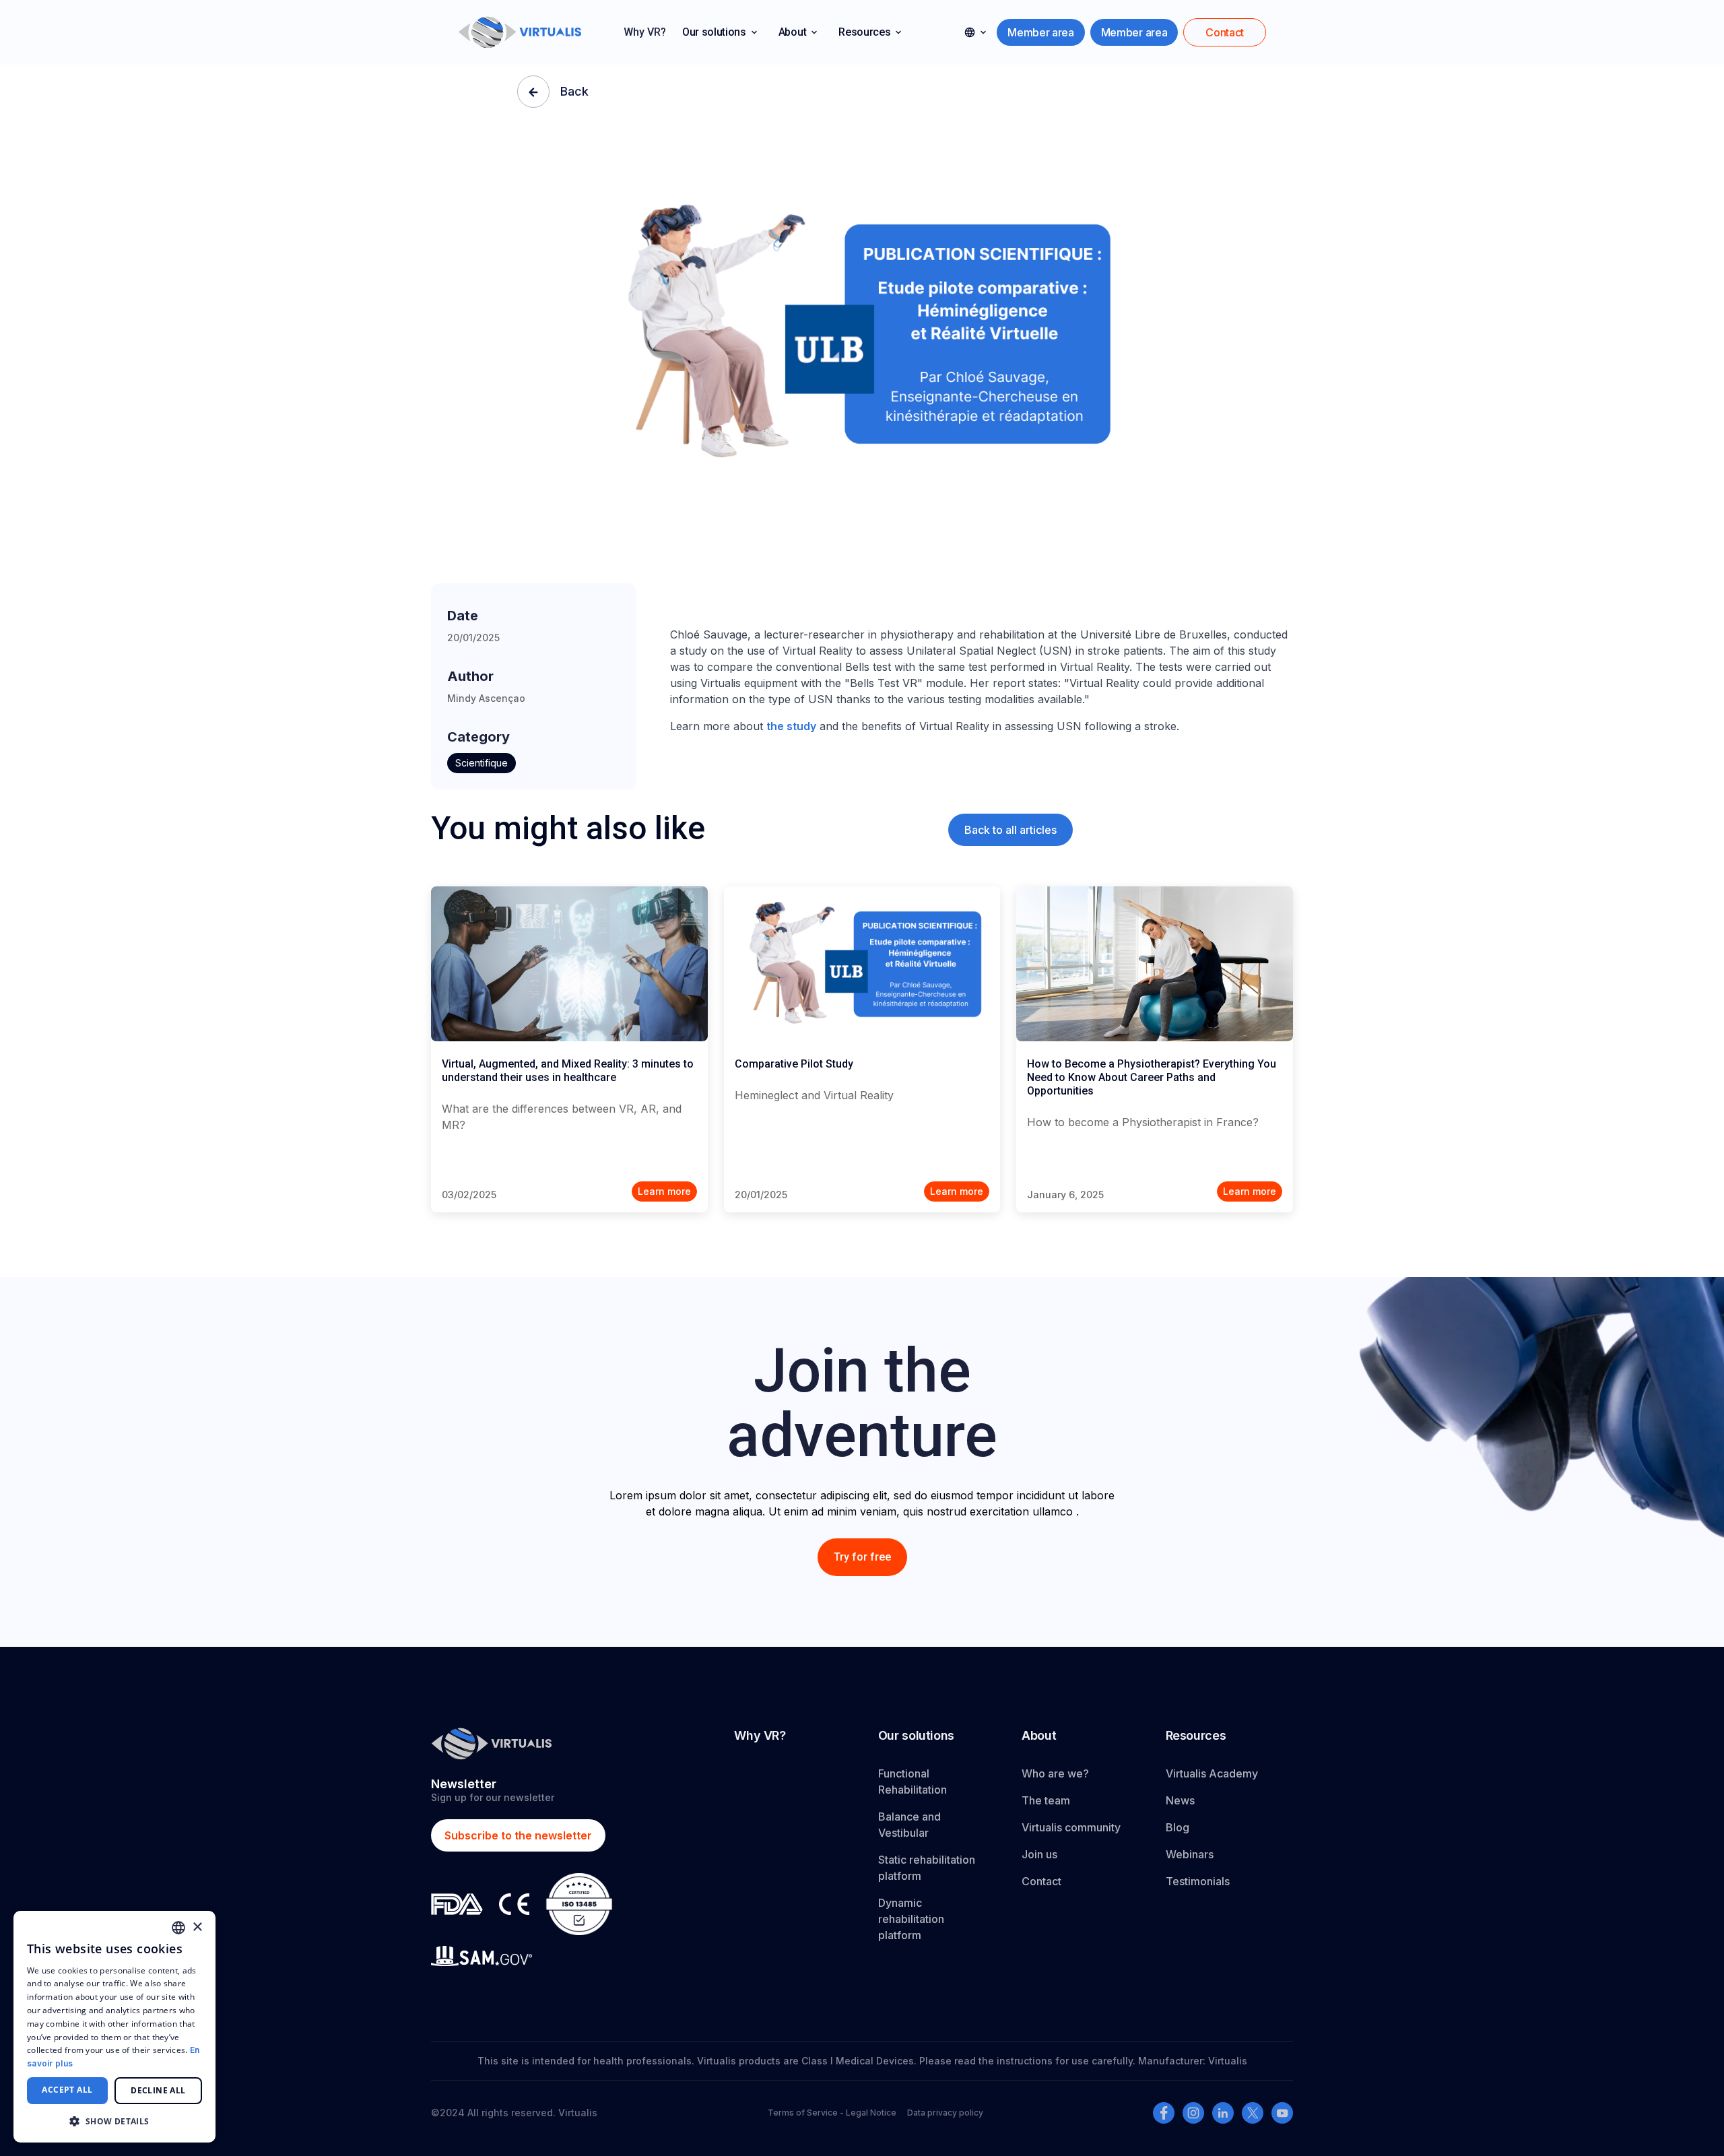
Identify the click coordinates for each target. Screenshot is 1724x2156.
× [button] (197, 1927)
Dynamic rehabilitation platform (911, 1919)
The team (1046, 1800)
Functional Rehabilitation (913, 1782)
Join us (1039, 1854)
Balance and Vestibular (909, 1825)
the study (791, 726)
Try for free (862, 1557)
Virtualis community (1071, 1827)
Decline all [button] (158, 2090)
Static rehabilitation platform (927, 1868)
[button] (720, 32)
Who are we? (1055, 1773)
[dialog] (114, 2027)
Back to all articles (1010, 830)
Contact (1041, 1881)
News (1180, 1800)
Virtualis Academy (1212, 1773)
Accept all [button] (67, 2090)
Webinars (1190, 1854)
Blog (1178, 1827)
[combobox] (178, 1928)
